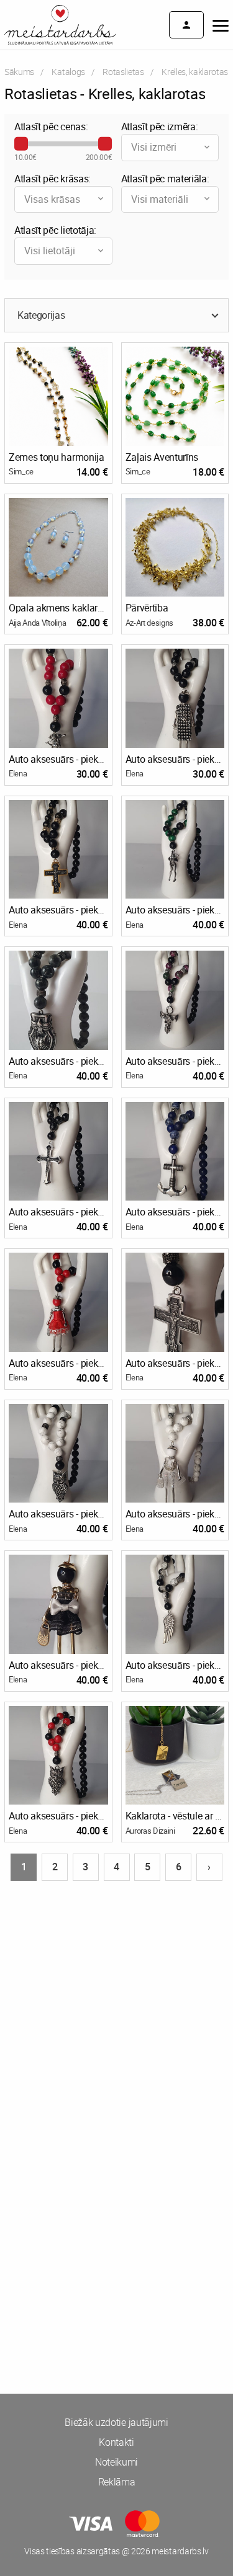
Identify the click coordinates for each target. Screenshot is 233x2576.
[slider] (21, 144)
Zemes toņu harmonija (57, 457)
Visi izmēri (154, 147)
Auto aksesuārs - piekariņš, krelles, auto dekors (58, 759)
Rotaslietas (123, 72)
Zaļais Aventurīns (162, 457)
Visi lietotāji (50, 251)
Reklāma (117, 2482)
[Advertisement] (116, 2014)
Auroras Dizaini (150, 1831)
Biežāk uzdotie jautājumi (116, 2422)
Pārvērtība (147, 608)
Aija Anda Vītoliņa (37, 623)
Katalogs (68, 72)
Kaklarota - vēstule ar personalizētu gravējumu (175, 1816)
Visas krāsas (52, 199)
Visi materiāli (160, 199)
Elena (18, 773)
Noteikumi (116, 2462)
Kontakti (116, 2442)
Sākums (19, 72)
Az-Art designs (150, 623)
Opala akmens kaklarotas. (58, 608)
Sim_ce (21, 471)
